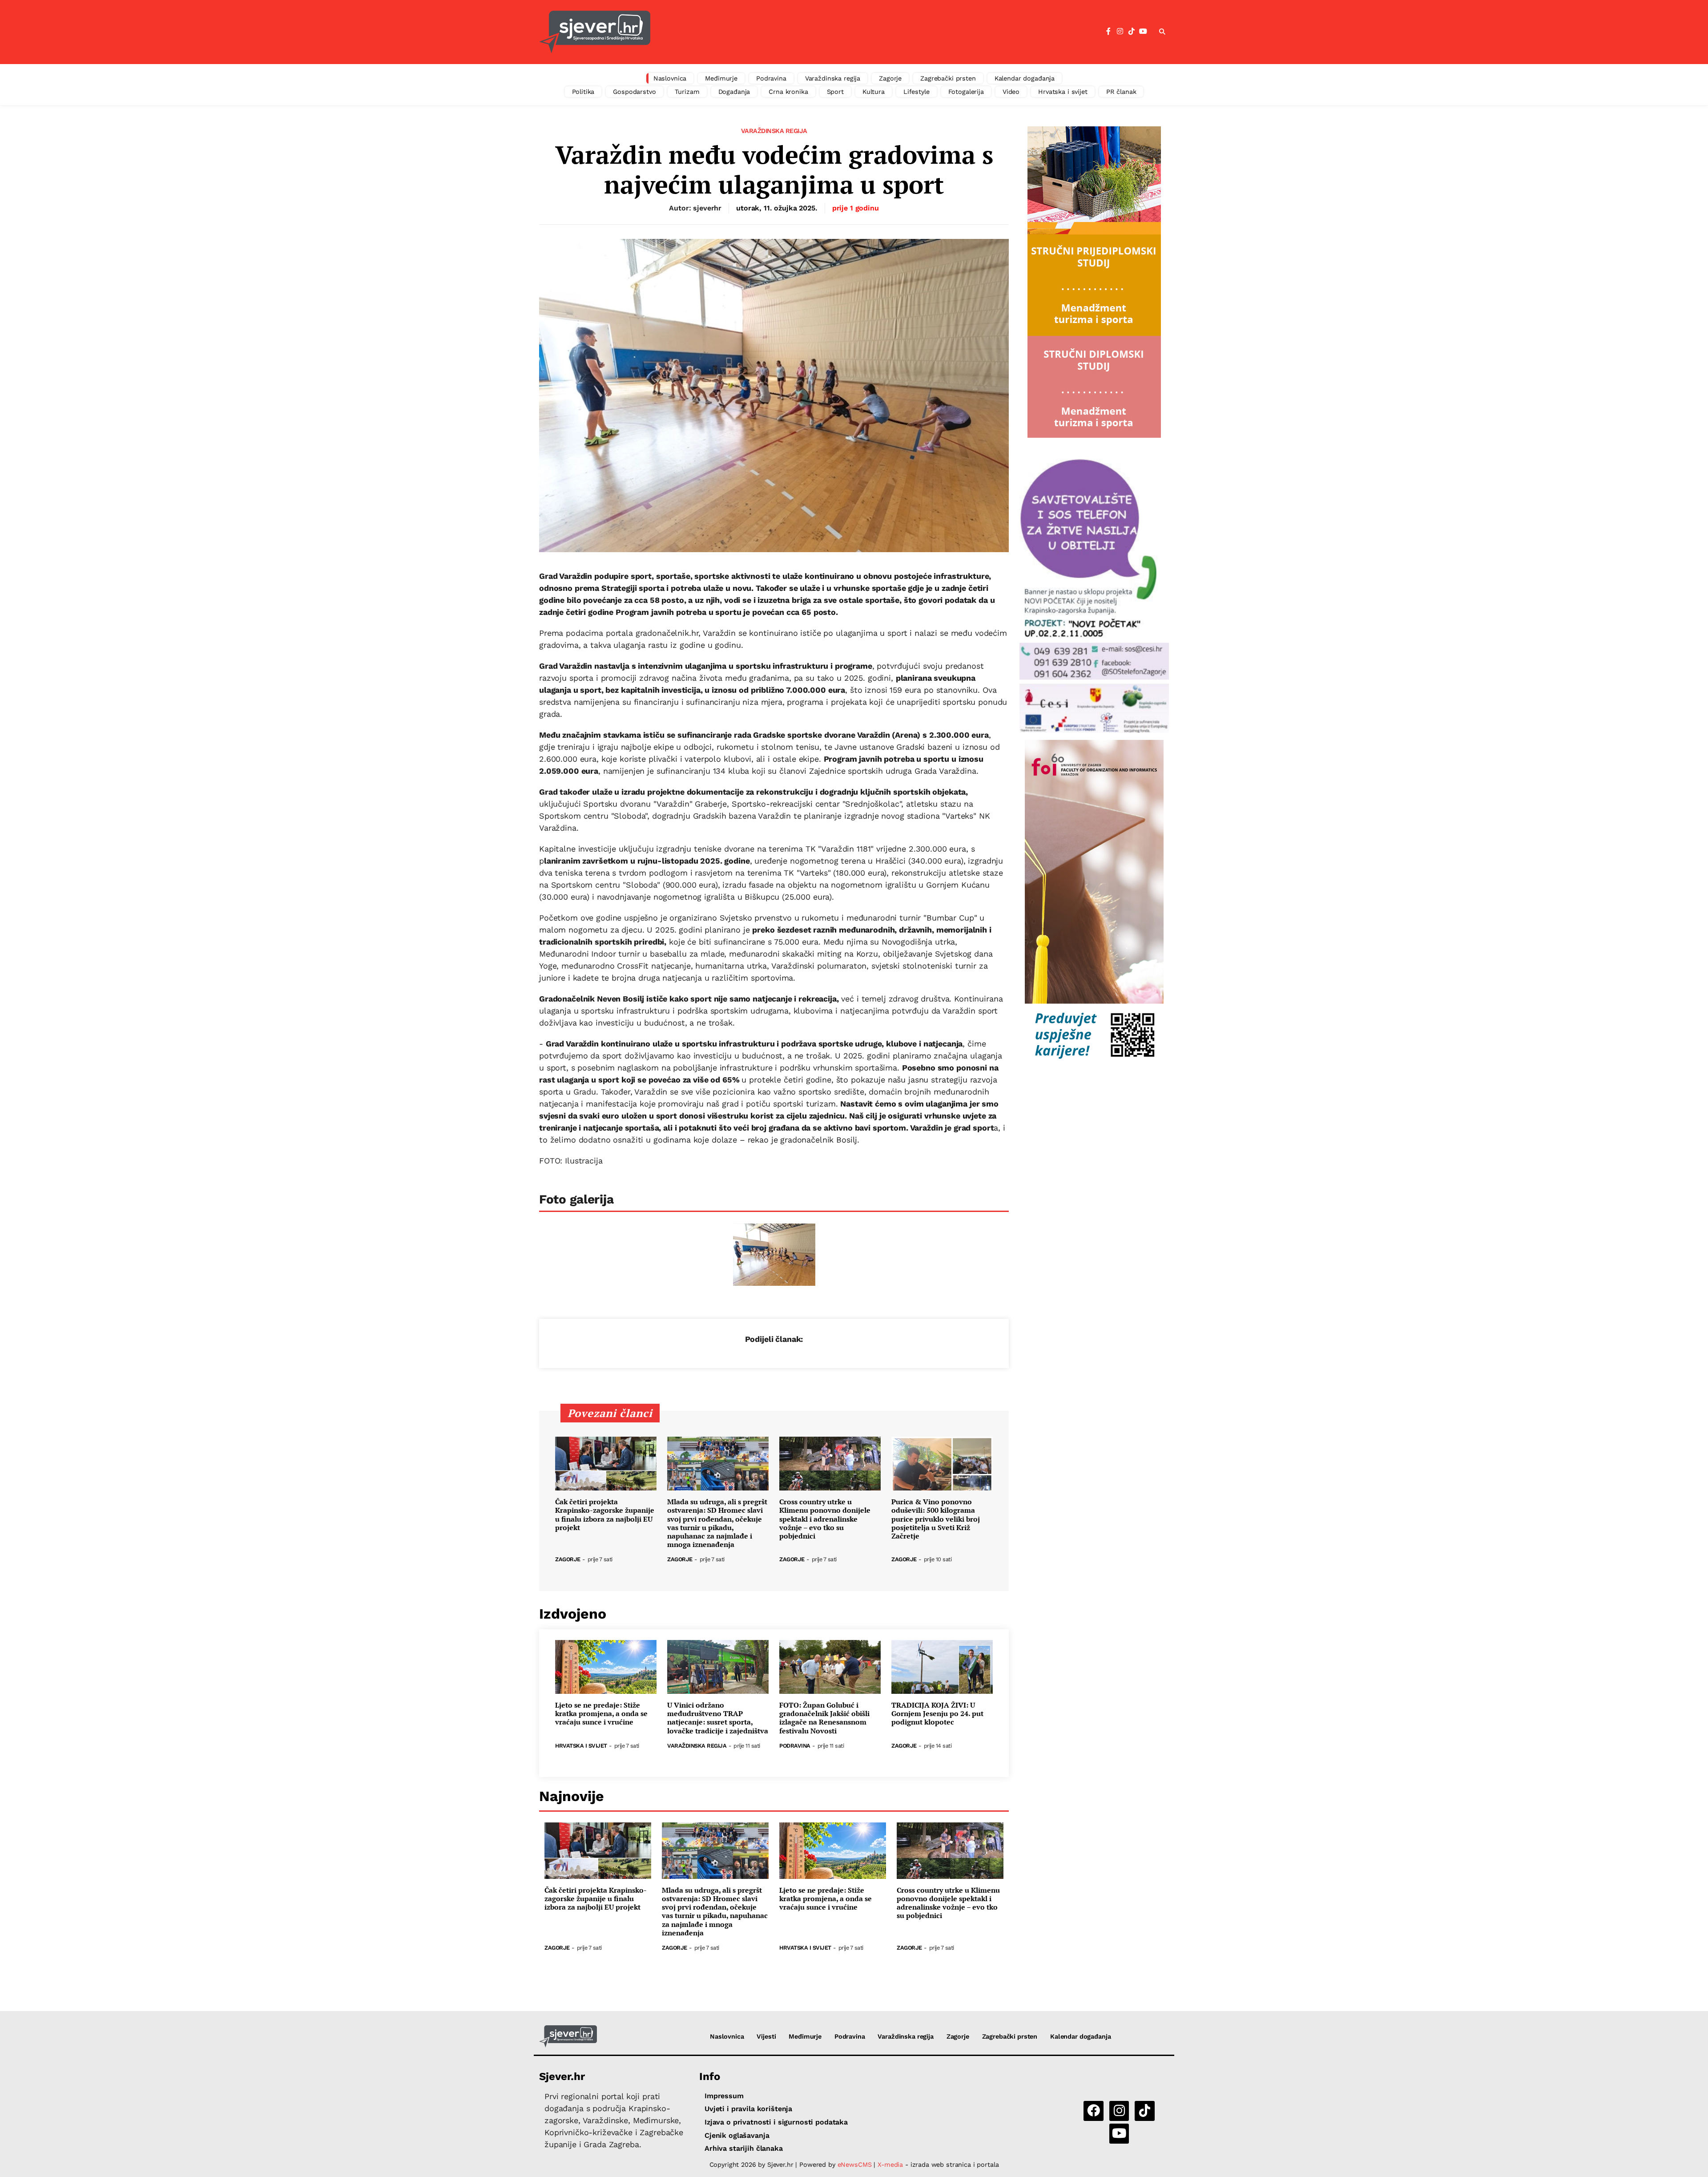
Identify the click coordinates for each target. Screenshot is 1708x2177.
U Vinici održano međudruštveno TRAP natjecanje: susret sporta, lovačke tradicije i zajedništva (718, 1718)
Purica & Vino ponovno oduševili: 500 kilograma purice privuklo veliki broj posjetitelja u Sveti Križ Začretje (936, 1519)
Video (1011, 92)
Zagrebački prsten (948, 78)
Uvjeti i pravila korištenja (748, 2109)
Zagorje (890, 78)
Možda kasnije (858, 54)
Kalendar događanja (1025, 78)
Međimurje (721, 78)
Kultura (874, 92)
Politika (583, 92)
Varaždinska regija (833, 78)
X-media (891, 2165)
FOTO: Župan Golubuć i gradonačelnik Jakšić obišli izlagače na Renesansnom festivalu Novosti (824, 1718)
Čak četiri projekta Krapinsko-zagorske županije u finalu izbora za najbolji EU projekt (605, 1515)
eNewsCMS (855, 2165)
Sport (835, 92)
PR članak (1121, 92)
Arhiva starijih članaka (744, 2148)
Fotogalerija (966, 92)
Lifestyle (916, 92)
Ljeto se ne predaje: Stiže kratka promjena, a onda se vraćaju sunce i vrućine (601, 1714)
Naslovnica (670, 78)
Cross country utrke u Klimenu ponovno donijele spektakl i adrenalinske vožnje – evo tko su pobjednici (825, 1519)
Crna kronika (788, 92)
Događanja (734, 92)
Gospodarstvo (634, 92)
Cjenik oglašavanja (737, 2135)
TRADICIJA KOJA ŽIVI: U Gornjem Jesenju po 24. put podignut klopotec (937, 1714)
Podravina (771, 78)
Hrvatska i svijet (1063, 92)
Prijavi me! (928, 55)
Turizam (687, 92)
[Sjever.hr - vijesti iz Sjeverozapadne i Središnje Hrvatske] (568, 2036)
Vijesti (766, 2036)
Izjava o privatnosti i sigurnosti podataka (776, 2122)
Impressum (724, 2096)
